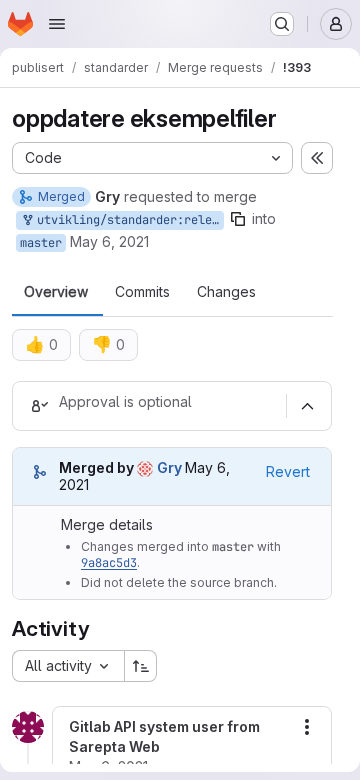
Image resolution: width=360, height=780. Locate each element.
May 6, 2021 (109, 241)
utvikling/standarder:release (127, 220)
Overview (56, 292)
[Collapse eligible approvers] (307, 406)
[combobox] (68, 666)
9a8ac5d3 (109, 563)
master (41, 243)
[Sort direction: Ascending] (141, 666)
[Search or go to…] (282, 24)
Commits (142, 292)
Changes (226, 292)
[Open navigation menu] (57, 24)
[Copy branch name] (238, 219)
